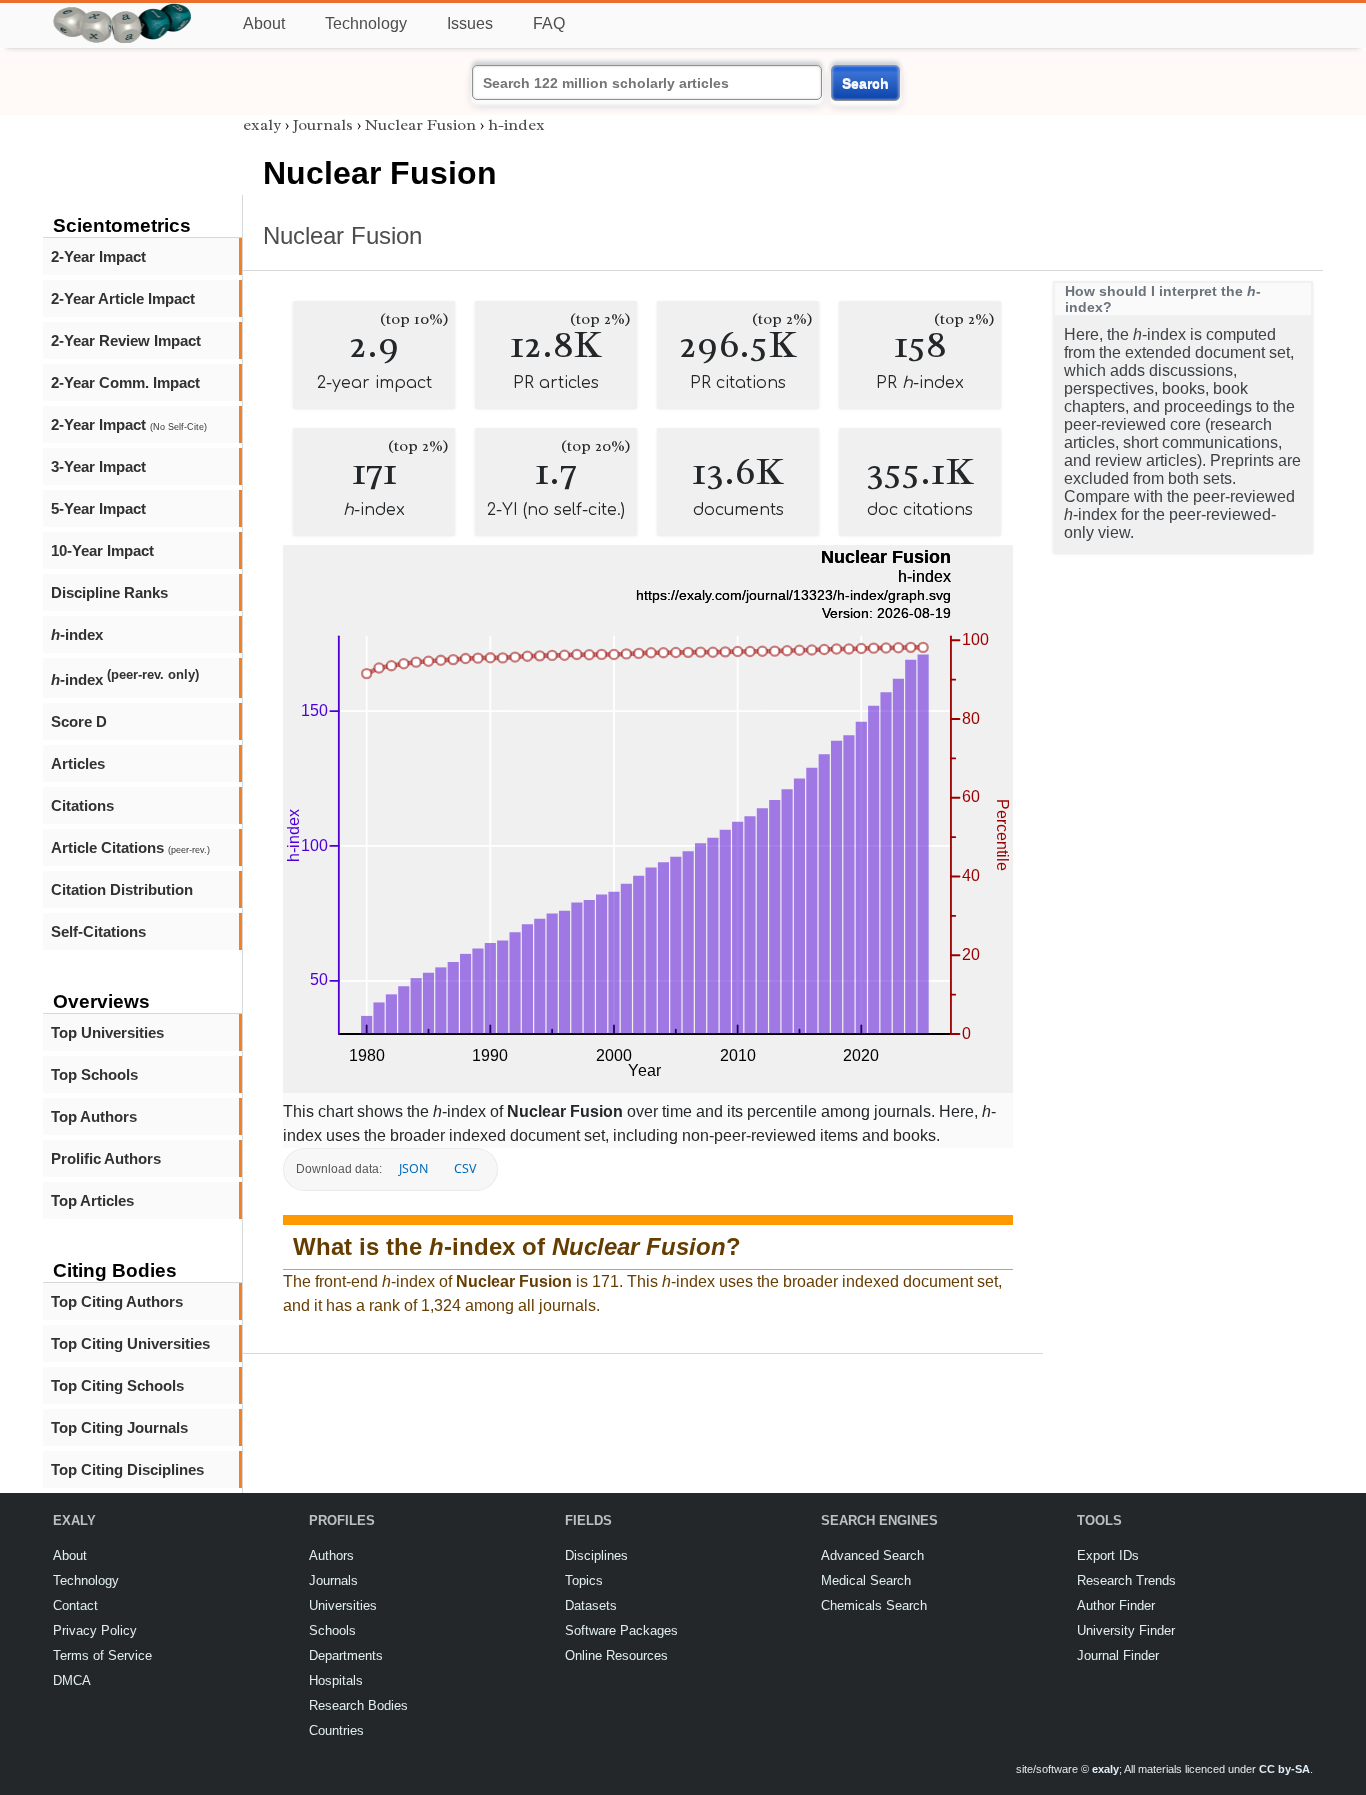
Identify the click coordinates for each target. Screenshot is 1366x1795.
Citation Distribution (122, 889)
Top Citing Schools (117, 1385)
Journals (323, 125)
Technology (366, 23)
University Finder (1126, 1630)
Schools (332, 1630)
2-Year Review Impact (126, 340)
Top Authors (94, 1116)
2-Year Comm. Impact (125, 382)
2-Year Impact (98, 256)
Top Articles (92, 1200)
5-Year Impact (98, 508)
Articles (78, 763)
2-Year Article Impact (123, 298)
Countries (336, 1730)
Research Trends (1126, 1580)
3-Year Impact (98, 466)
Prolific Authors (106, 1158)
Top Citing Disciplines (127, 1469)
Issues (470, 23)
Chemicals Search (874, 1605)
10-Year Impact (102, 550)
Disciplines (596, 1555)
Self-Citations (98, 931)
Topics (584, 1580)
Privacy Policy (95, 1630)
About (264, 23)
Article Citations (130, 847)
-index (77, 634)
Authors (331, 1555)
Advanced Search (872, 1555)
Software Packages (621, 1630)
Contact (75, 1605)
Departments (346, 1655)
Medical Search (866, 1580)
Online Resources (616, 1655)
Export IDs (1108, 1555)
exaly (262, 125)
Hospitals (336, 1680)
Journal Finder (1118, 1655)
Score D (79, 721)
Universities (343, 1605)
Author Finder (1116, 1605)
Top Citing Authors (117, 1301)
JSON (413, 1168)
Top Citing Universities (130, 1343)
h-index (516, 125)
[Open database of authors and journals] (123, 11)
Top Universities (107, 1032)
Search (865, 83)
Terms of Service (102, 1655)
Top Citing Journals (119, 1427)
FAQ (549, 23)
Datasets (591, 1605)
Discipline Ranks (109, 592)
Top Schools (94, 1074)
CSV (465, 1168)
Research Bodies (358, 1705)
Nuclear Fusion (420, 125)
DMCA (72, 1680)
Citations (82, 805)
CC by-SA (1284, 1769)
